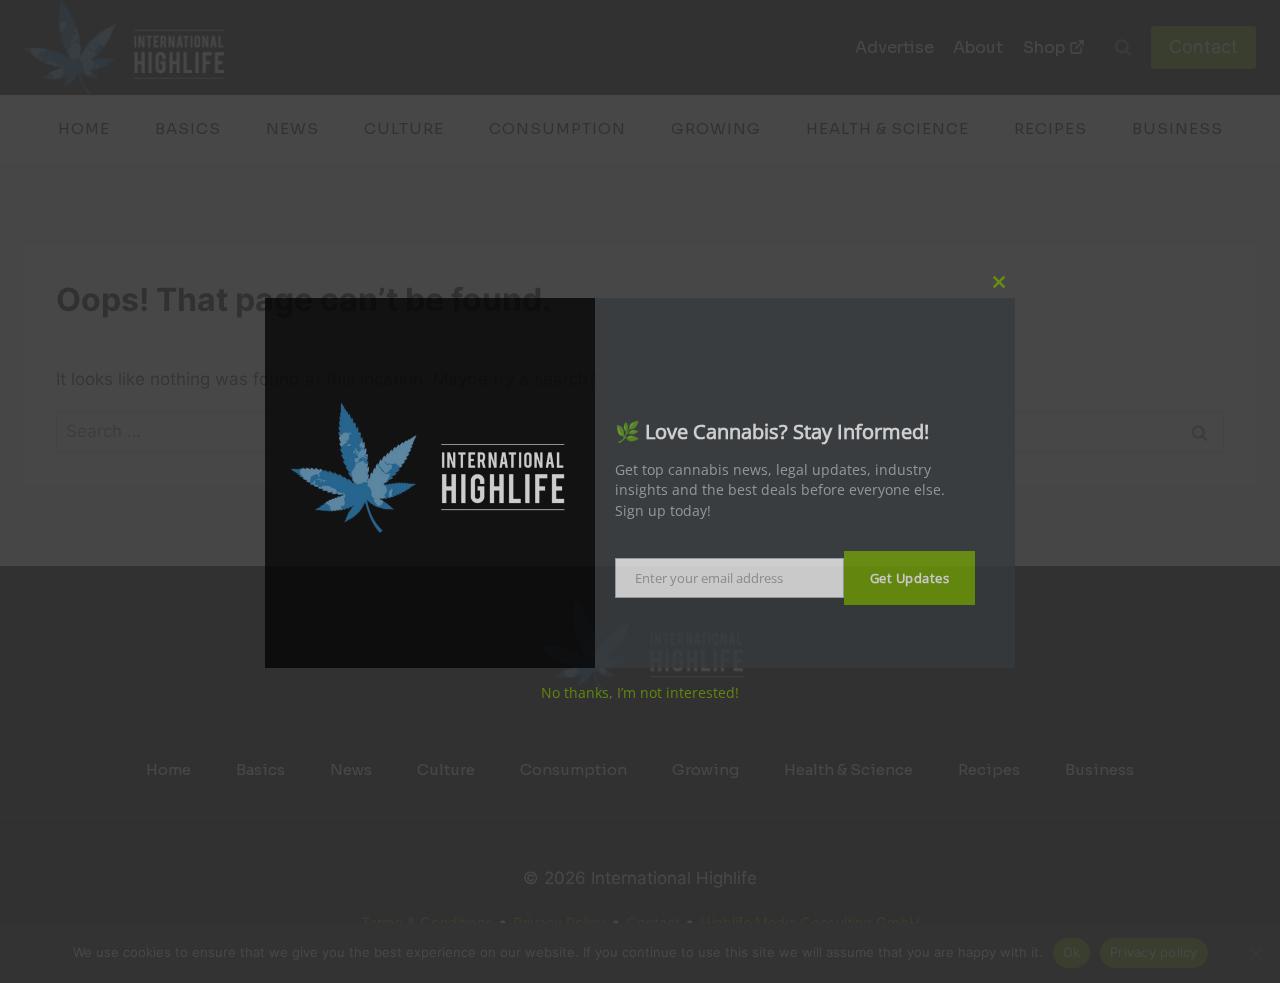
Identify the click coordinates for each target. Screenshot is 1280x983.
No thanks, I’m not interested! (640, 692)
